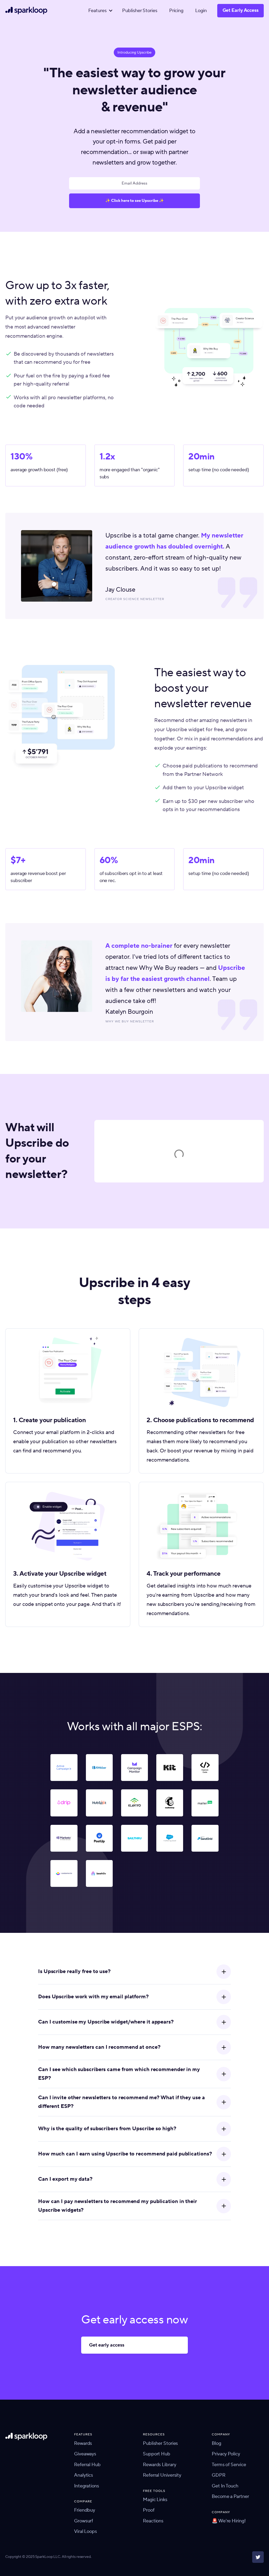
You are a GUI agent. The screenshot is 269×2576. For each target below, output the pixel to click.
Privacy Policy (226, 2454)
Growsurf (84, 2521)
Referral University (162, 2475)
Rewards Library (160, 2465)
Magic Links (155, 2500)
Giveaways (85, 2454)
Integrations (87, 2486)
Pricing (176, 11)
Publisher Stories (140, 11)
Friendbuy (85, 2510)
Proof (149, 2510)
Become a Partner (230, 2496)
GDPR (219, 2475)
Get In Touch (225, 2486)
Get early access (107, 2345)
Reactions (153, 2521)
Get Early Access (240, 10)
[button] (99, 11)
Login (201, 11)
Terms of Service (229, 2465)
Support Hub (157, 2454)
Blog (216, 2443)
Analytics (84, 2475)
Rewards (83, 2443)
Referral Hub (87, 2465)
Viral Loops (86, 2531)
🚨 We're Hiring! (229, 2521)
